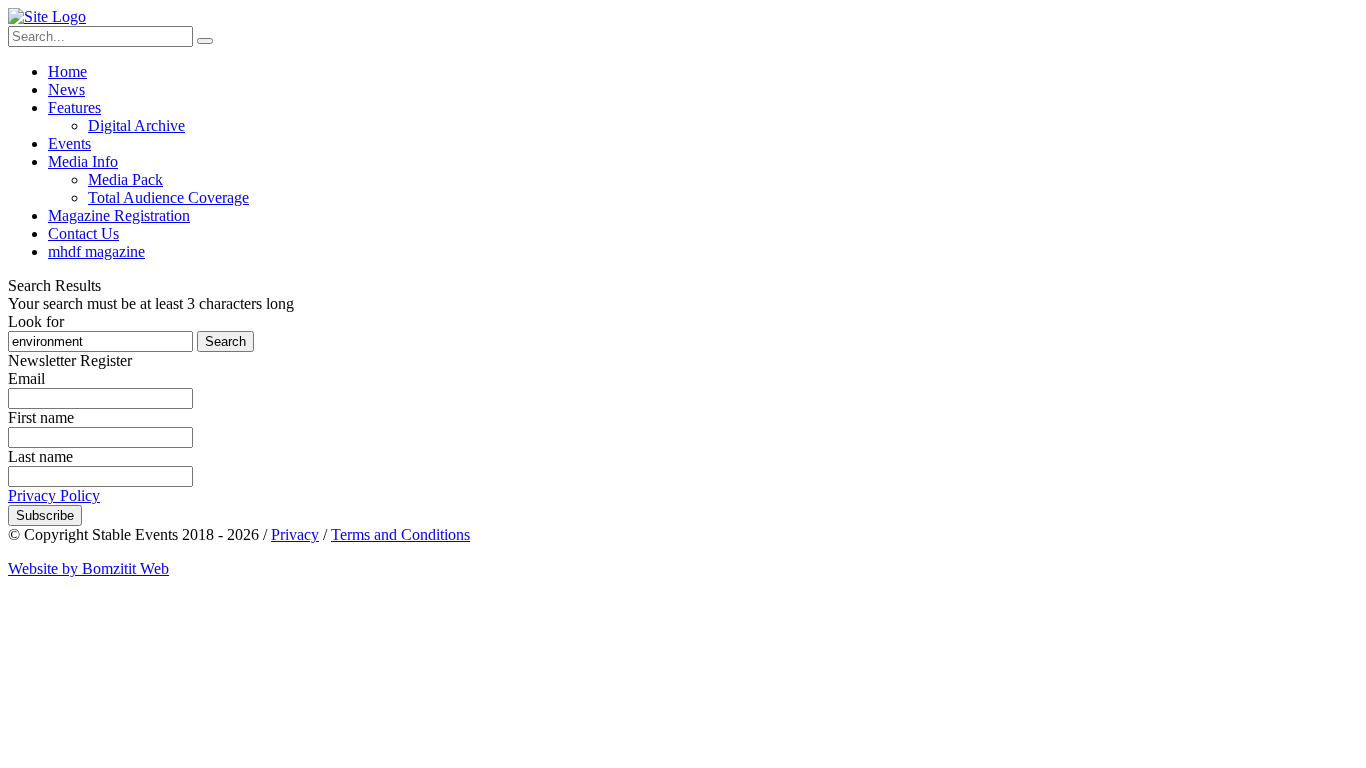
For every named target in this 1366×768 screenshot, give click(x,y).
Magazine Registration (119, 215)
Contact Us (83, 233)
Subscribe (45, 515)
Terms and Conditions (400, 534)
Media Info (83, 161)
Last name (40, 456)
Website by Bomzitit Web (88, 568)
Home (67, 71)
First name (41, 417)
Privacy (295, 534)
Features (74, 107)
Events (69, 143)
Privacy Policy (54, 495)
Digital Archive (136, 125)
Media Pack (125, 179)
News (66, 89)
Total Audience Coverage (168, 197)
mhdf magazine (96, 251)
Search (225, 341)
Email (26, 378)
